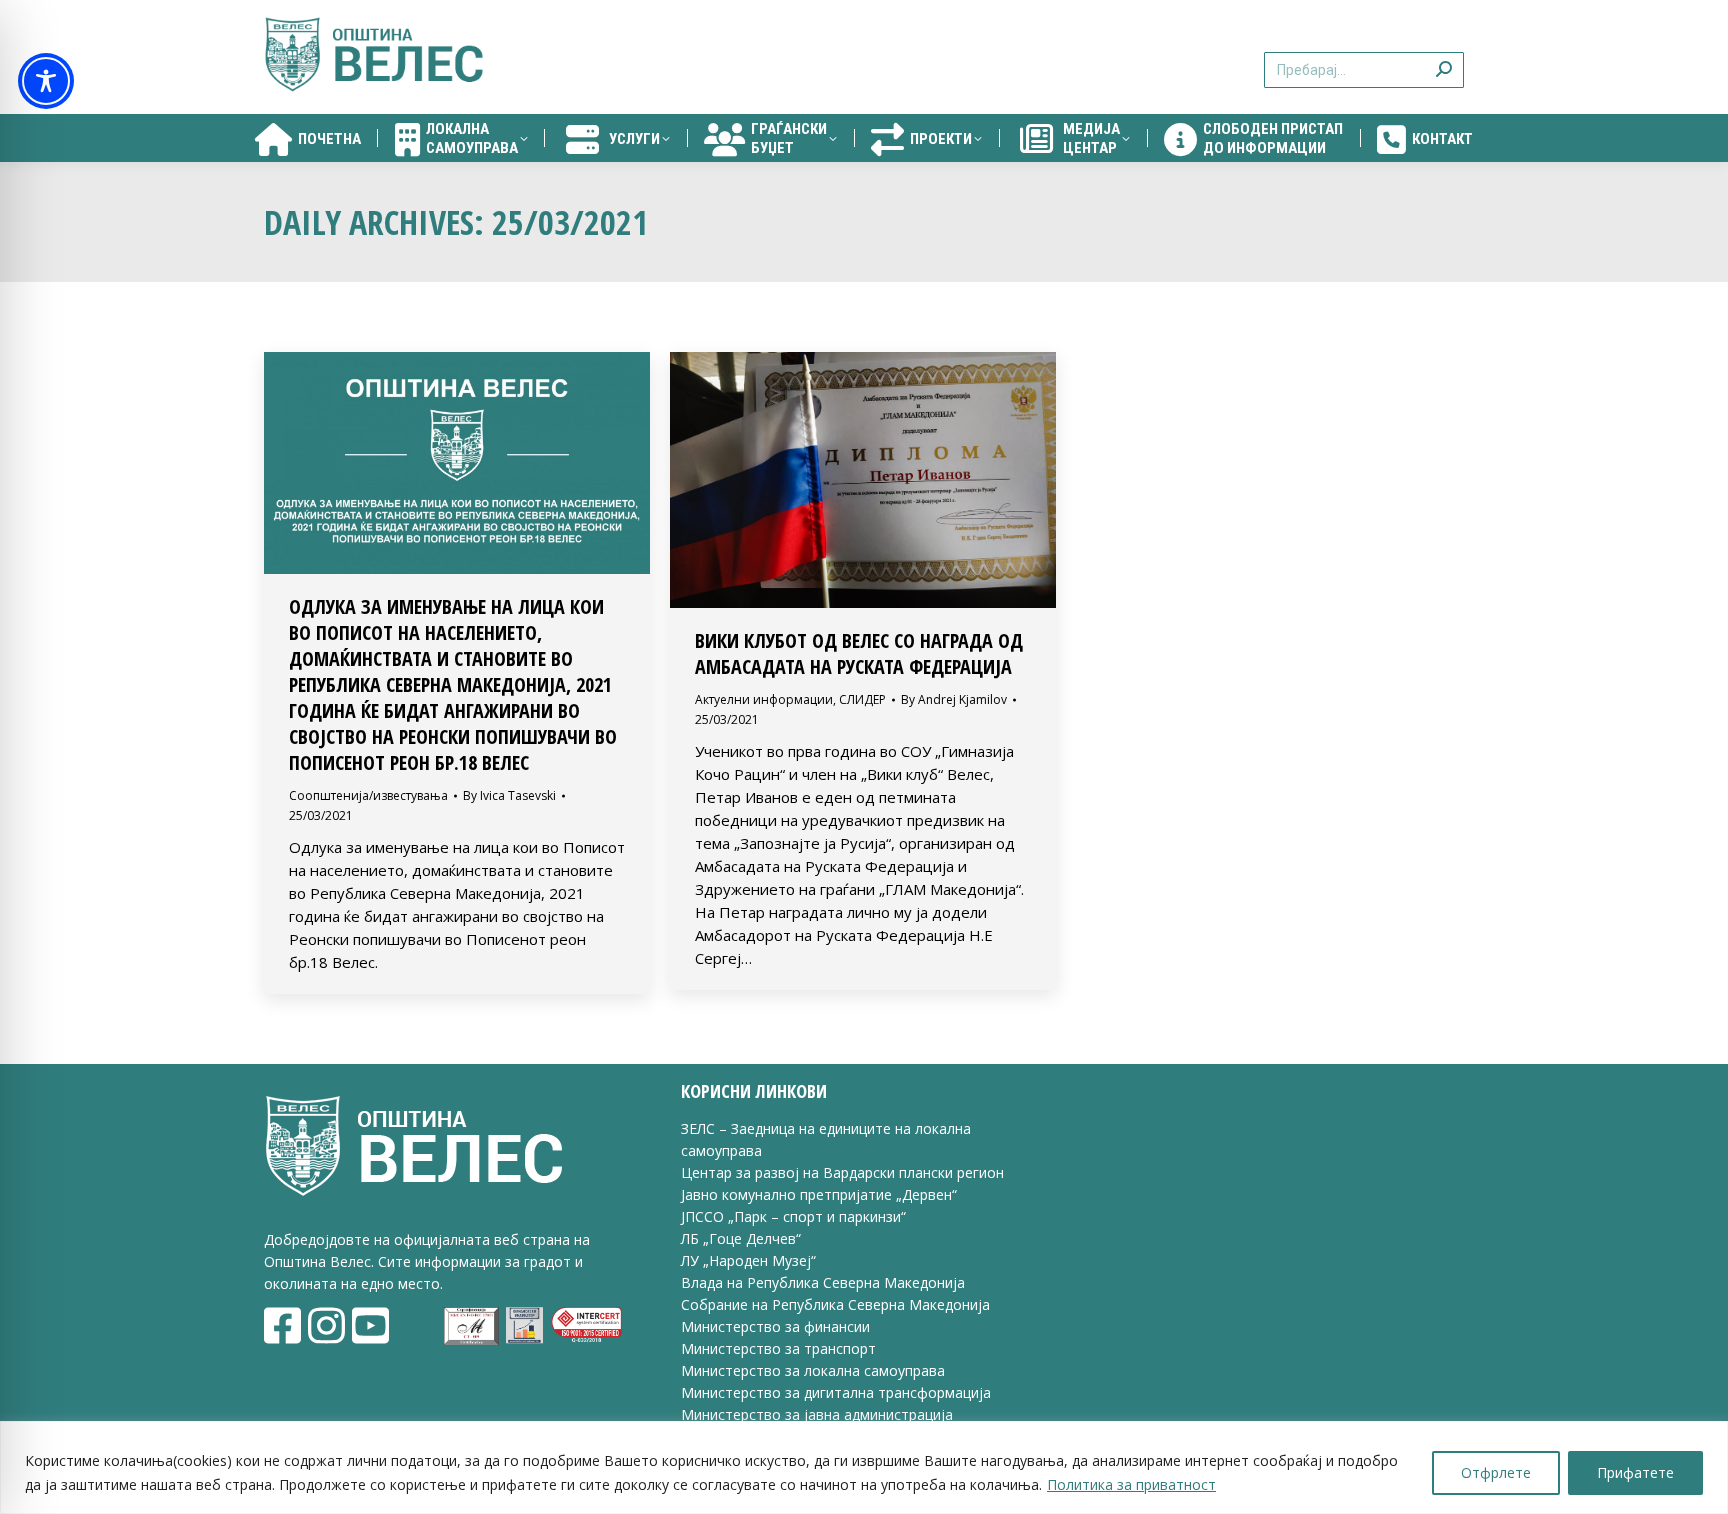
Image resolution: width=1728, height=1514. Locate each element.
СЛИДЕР (862, 699)
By (509, 795)
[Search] (1444, 57)
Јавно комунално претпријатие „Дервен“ (819, 1194)
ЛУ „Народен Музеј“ (748, 1260)
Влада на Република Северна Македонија (823, 1282)
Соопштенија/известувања (368, 795)
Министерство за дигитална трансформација (836, 1392)
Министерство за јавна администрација (817, 1414)
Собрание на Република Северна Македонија (835, 1304)
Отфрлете (1496, 1472)
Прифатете (1635, 1472)
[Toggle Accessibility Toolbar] (46, 81)
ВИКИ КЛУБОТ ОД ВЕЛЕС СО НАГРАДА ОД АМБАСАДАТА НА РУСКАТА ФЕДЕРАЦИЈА (859, 653)
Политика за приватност (1131, 1484)
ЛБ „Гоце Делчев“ (741, 1238)
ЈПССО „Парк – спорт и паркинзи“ (793, 1216)
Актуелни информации (764, 699)
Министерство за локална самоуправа (813, 1370)
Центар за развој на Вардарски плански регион (842, 1172)
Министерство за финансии (775, 1326)
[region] (864, 1467)
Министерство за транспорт (780, 1348)
